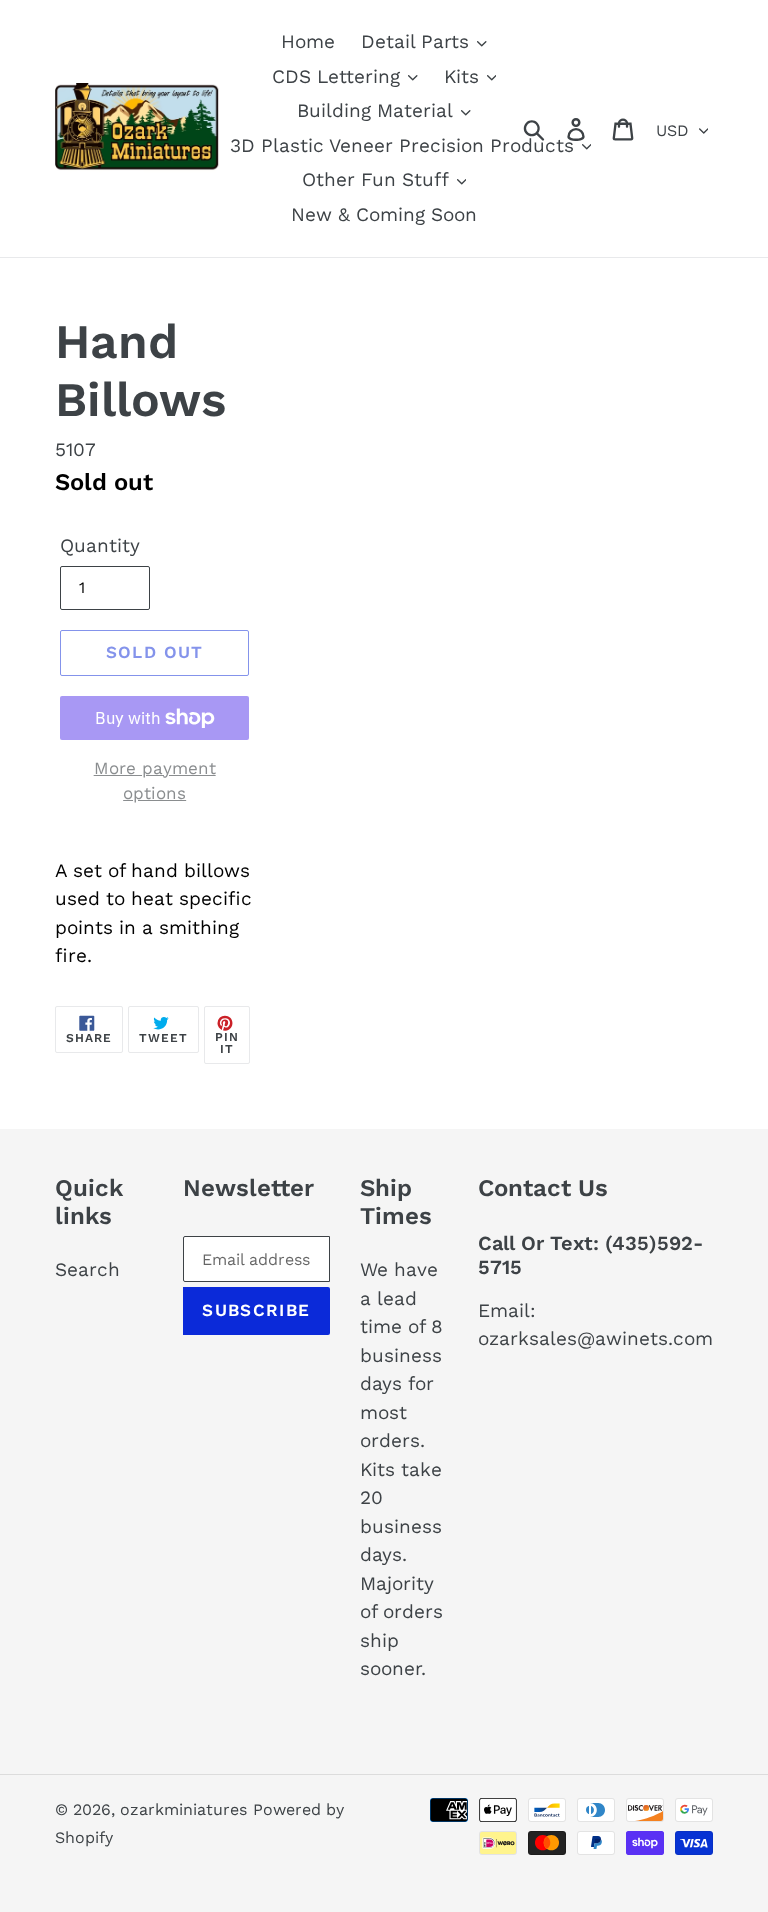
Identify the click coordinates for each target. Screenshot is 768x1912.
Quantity (100, 545)
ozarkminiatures (183, 1809)
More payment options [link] (155, 781)
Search (87, 1269)
